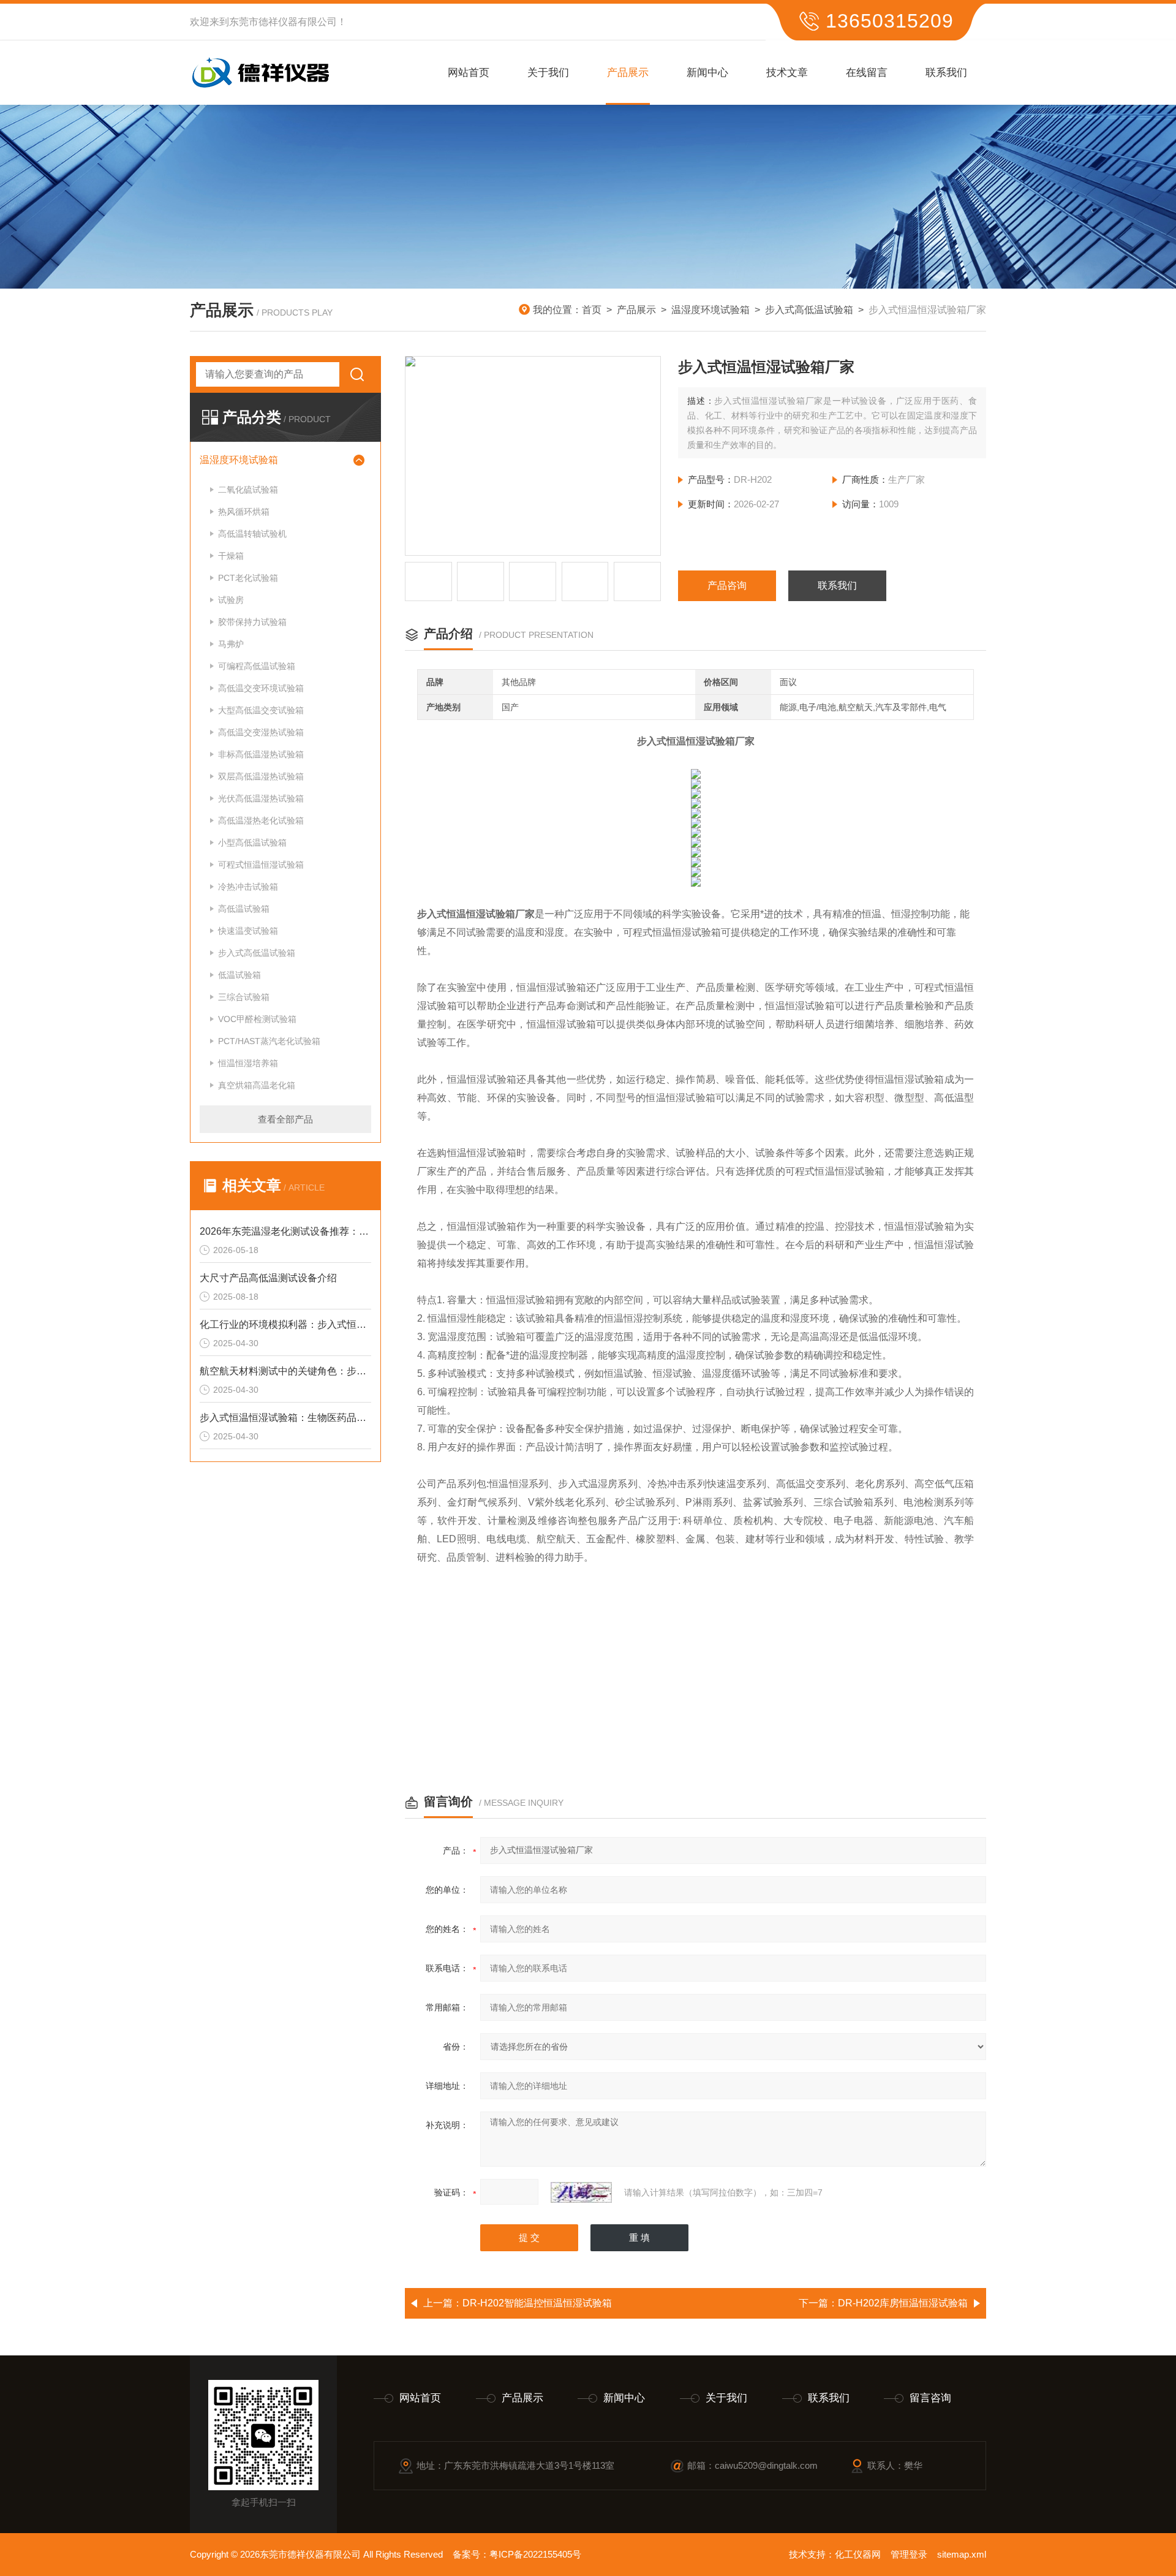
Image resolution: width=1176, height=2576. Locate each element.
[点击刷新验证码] (581, 2192)
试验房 (231, 600)
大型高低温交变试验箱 (261, 710)
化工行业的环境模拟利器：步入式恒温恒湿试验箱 (285, 1324)
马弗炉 (231, 644)
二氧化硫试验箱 (248, 490)
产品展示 (628, 73)
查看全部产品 (285, 1119)
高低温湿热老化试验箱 (261, 820)
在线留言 (867, 73)
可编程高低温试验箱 (257, 666)
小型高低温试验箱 (252, 843)
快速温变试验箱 (248, 931)
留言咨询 (930, 2398)
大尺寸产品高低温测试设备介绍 (268, 1278)
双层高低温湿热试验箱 (261, 776)
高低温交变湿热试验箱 (261, 732)
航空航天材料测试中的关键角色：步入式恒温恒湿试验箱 (285, 1371)
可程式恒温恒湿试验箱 (261, 865)
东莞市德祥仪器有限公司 (283, 22)
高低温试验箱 (244, 909)
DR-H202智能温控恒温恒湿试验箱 (537, 2303)
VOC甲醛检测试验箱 (257, 1019)
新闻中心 (707, 73)
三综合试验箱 (244, 997)
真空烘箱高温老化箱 (257, 1085)
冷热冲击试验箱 (248, 887)
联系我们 (946, 73)
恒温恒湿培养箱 (248, 1063)
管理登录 (909, 2554)
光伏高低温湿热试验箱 (261, 798)
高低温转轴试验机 (252, 534)
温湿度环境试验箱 (710, 310)
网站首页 (469, 73)
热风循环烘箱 (244, 512)
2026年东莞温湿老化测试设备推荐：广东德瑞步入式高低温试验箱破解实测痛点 (285, 1231)
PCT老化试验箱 (248, 578)
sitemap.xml (962, 2554)
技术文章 (787, 73)
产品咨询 (727, 585)
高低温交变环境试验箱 (261, 688)
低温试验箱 (239, 975)
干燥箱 (231, 556)
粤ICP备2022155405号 (535, 2554)
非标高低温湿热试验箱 (261, 754)
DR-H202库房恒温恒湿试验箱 (903, 2303)
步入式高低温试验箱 (809, 310)
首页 (592, 310)
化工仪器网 (858, 2554)
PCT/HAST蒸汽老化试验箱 (269, 1041)
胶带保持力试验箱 (252, 622)
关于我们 (548, 73)
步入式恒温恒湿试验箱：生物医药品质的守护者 (285, 1418)
